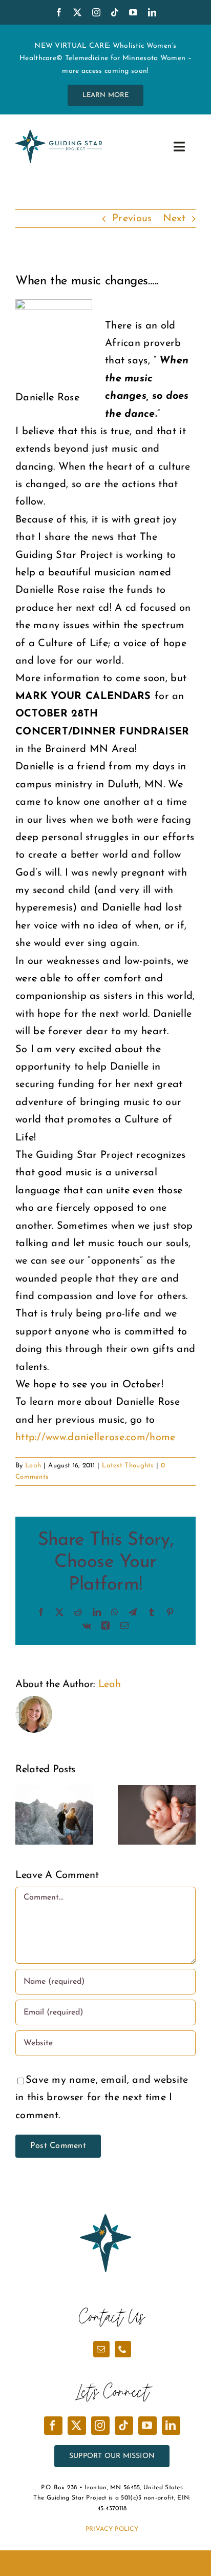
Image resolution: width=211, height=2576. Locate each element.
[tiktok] (115, 12)
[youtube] (133, 12)
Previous (132, 219)
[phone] (123, 2349)
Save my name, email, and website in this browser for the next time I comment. (102, 2098)
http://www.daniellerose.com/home (96, 1438)
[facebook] (59, 12)
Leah (33, 1466)
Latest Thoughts (128, 1466)
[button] (23, 1815)
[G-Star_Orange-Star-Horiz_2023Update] (59, 135)
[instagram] (96, 12)
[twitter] (77, 12)
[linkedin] (152, 12)
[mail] (101, 2349)
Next (174, 219)
